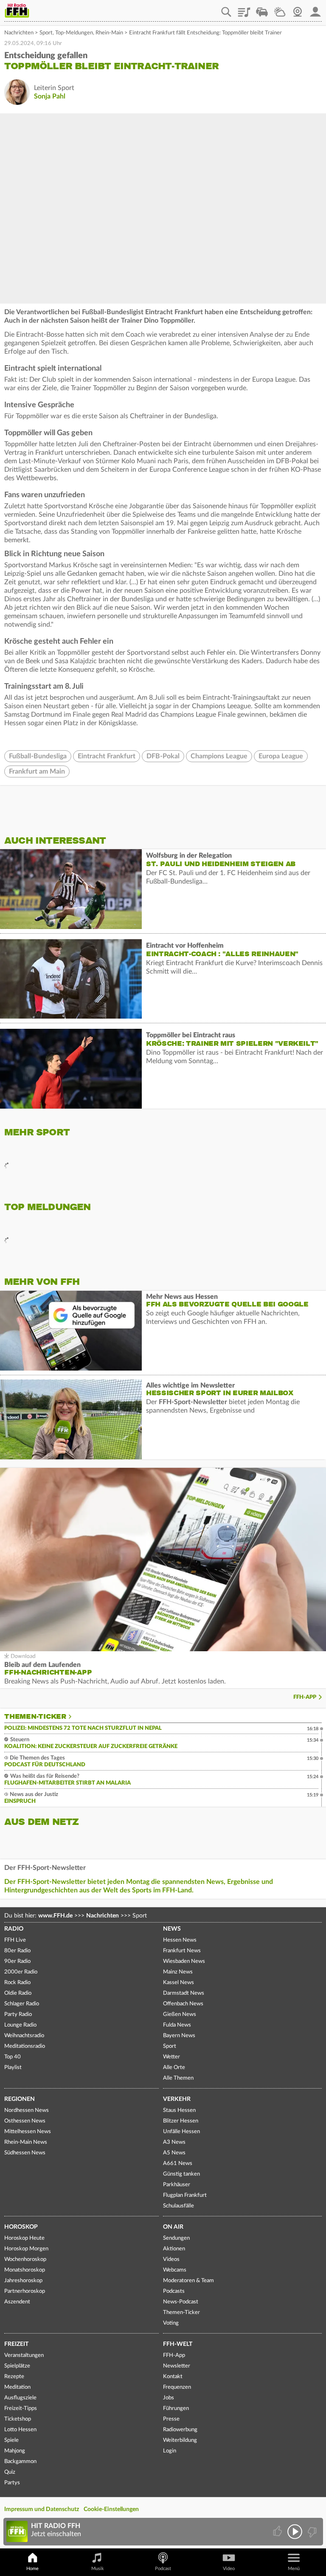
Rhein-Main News (26, 2142)
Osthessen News (25, 2121)
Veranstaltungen (24, 2355)
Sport (46, 33)
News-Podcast (181, 2302)
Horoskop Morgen (26, 2249)
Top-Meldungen (74, 33)
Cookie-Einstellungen (111, 2509)
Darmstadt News (184, 1993)
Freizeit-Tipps (21, 2408)
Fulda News (177, 2025)
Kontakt (173, 2377)
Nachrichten (19, 33)
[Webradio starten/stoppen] (295, 2532)
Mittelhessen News (28, 2132)
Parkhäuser (177, 2185)
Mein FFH (315, 9)
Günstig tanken (181, 2174)
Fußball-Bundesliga (38, 756)
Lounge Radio (20, 2025)
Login (170, 2451)
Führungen (176, 2408)
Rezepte (14, 2377)
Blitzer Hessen (181, 2121)
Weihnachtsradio (24, 2036)
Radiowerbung (180, 2430)
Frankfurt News (182, 1951)
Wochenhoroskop (25, 2259)
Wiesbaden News (184, 1961)
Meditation (17, 2387)
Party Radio (18, 2014)
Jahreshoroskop (23, 2281)
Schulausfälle (178, 2206)
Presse (171, 2419)
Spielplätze (17, 2366)
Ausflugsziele (20, 2398)
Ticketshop (18, 2419)
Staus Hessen (179, 2110)
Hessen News (180, 1940)
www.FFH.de (55, 1916)
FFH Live (15, 1940)
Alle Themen (178, 2078)
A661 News (178, 2164)
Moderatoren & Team (188, 2281)
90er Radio (17, 1961)
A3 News (174, 2142)
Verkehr (177, 2099)
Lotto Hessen (20, 2430)
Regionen (20, 2099)
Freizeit (16, 2344)
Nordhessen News (27, 2110)
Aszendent (17, 2302)
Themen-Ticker (35, 1717)
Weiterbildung (180, 2440)
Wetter (280, 9)
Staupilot (262, 9)
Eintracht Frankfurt (107, 756)
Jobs (169, 2398)
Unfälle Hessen (181, 2132)
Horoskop (21, 2227)
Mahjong (15, 2451)
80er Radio (17, 1951)
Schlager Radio (22, 2004)
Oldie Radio (18, 1993)
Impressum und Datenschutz (42, 2509)
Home (32, 2569)
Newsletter (177, 2366)
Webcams (175, 2270)
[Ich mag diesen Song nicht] (311, 2532)
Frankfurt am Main (37, 771)
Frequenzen (177, 2387)
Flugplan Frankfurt (185, 2195)
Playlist (244, 9)
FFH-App (305, 1697)
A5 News (174, 2153)
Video (229, 2569)
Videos (171, 2259)
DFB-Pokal (163, 756)
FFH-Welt (178, 2344)
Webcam (298, 9)
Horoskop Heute (24, 2238)
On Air (173, 2227)
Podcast (163, 2569)
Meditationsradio (25, 2046)
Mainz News (178, 1972)
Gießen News (180, 2014)
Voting (171, 2323)
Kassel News (178, 1983)
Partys (12, 2483)
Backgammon (20, 2462)
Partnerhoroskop (25, 2291)
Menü (294, 2569)
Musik (98, 2569)
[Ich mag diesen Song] (278, 2532)
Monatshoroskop (25, 2270)
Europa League (281, 756)
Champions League (219, 756)
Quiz (10, 2472)
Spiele (11, 2440)
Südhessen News (25, 2153)
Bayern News (179, 2036)
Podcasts (174, 2291)
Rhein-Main (109, 33)
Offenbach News (183, 2004)
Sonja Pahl (50, 96)
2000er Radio (21, 1972)
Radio (14, 1929)
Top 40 (13, 2057)
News (172, 1929)
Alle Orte (174, 2068)
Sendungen (176, 2238)
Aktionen (174, 2249)
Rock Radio (17, 1983)
